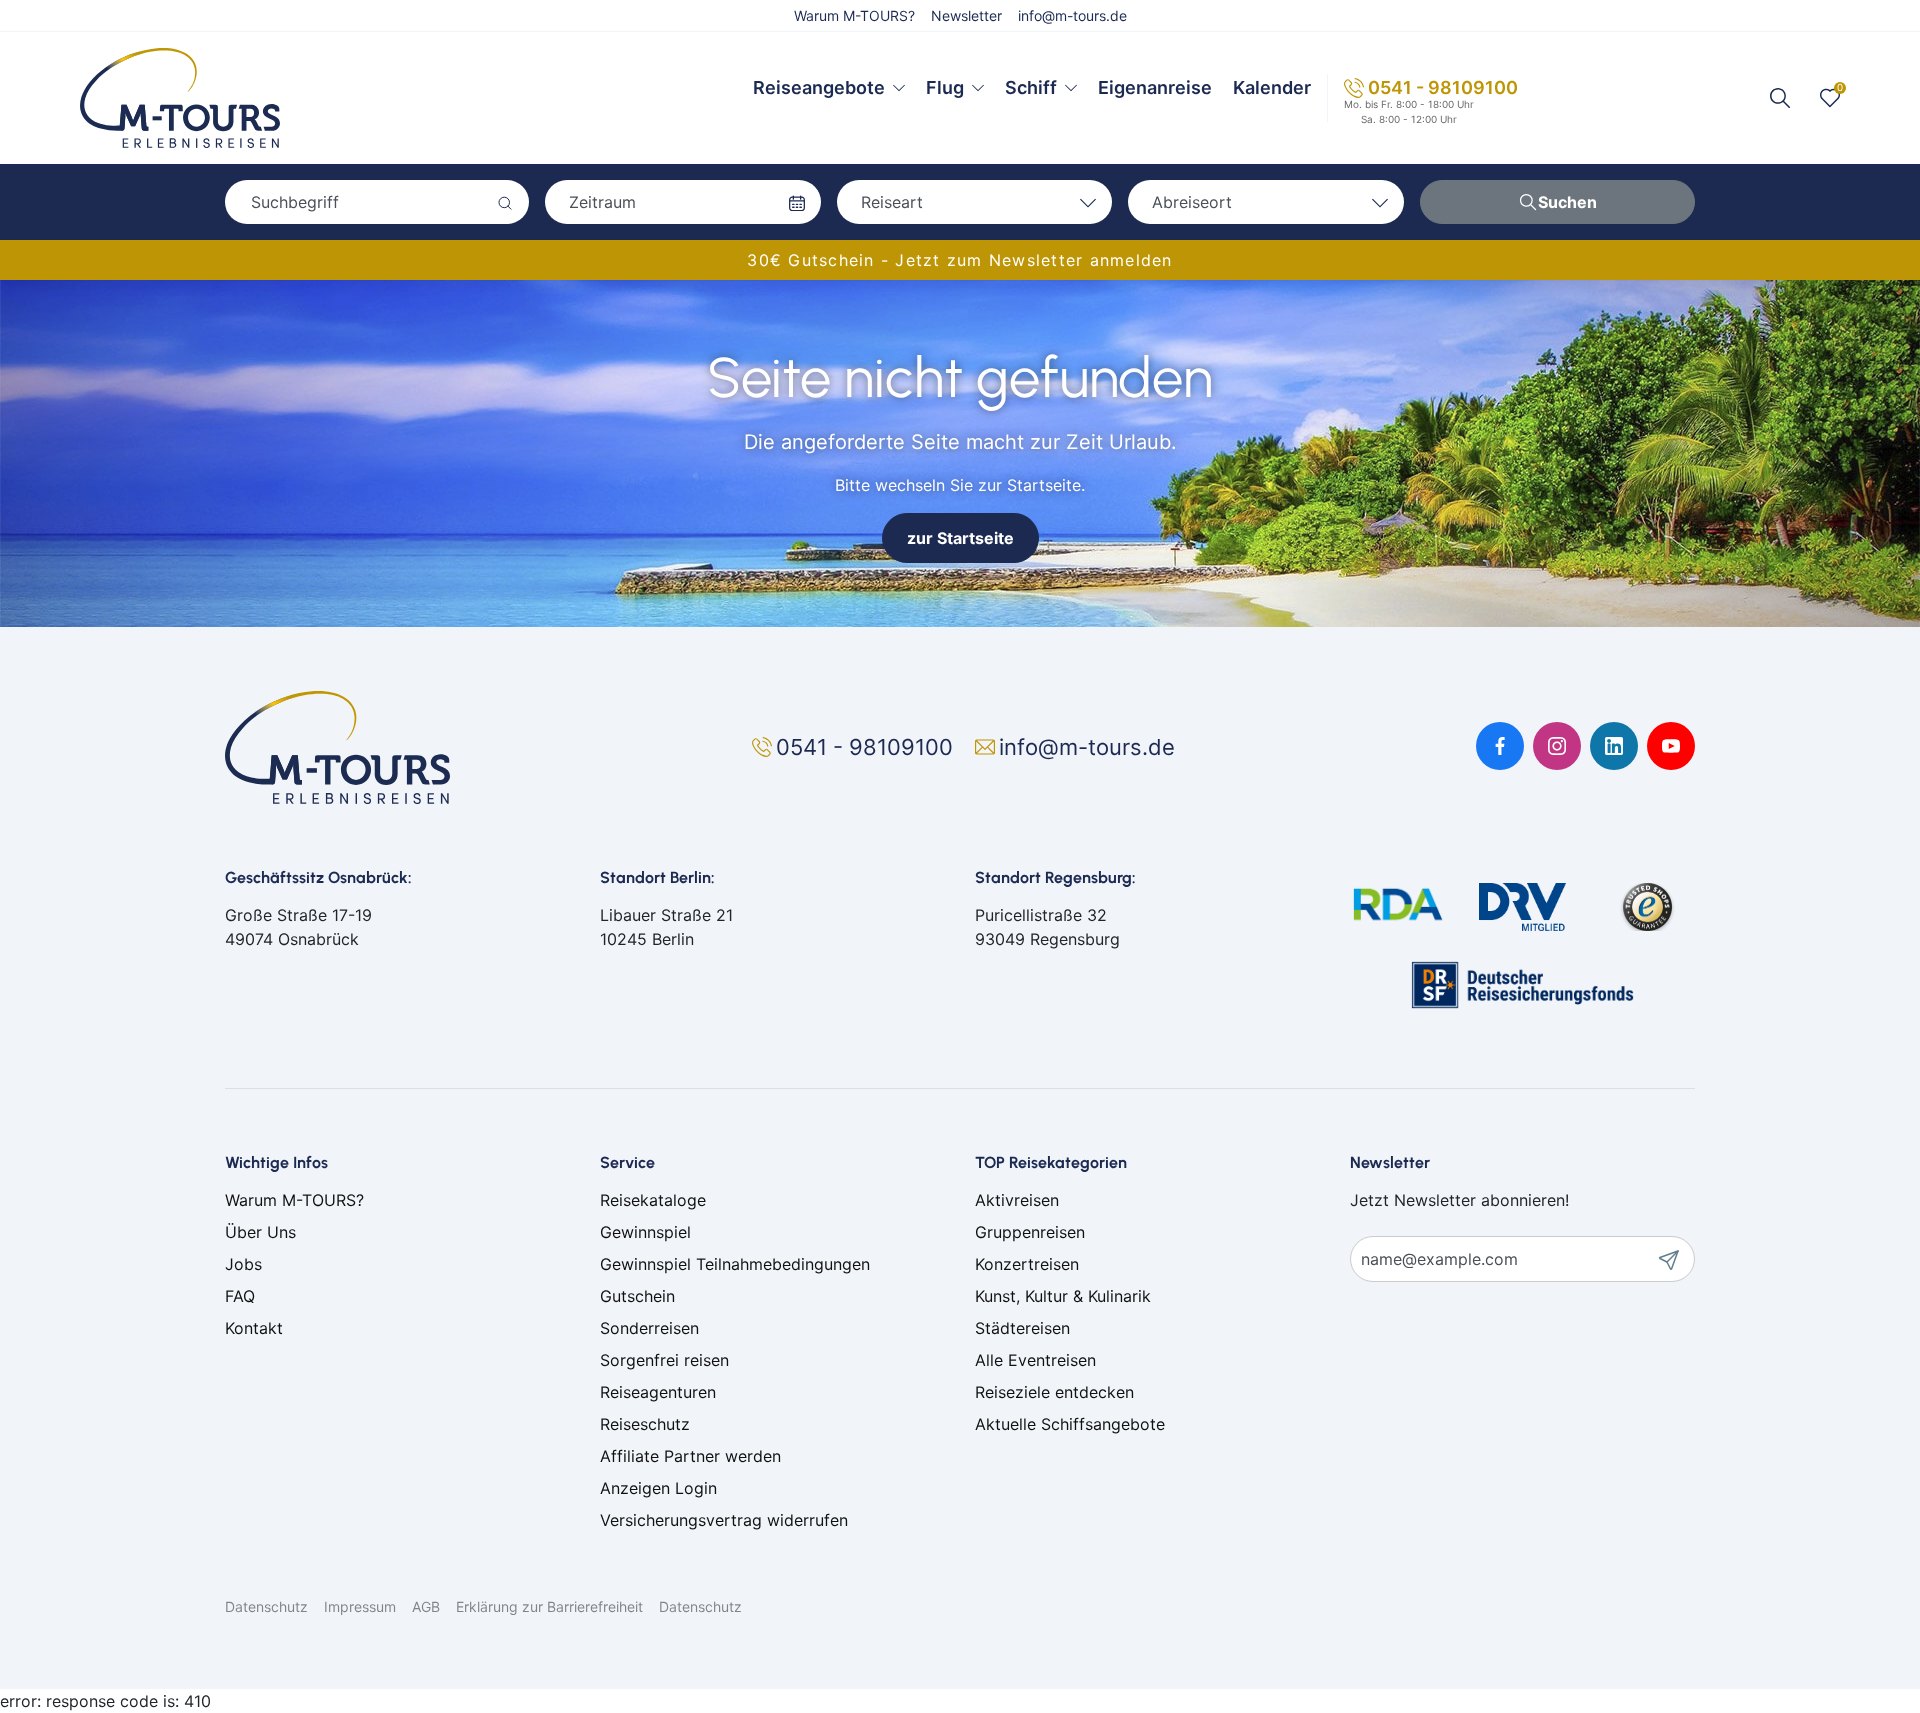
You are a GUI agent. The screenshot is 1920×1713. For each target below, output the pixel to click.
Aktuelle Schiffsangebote (1070, 1424)
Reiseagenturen (658, 1392)
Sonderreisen (649, 1328)
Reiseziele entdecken (1054, 1392)
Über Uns (260, 1232)
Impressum (360, 1606)
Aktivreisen (1017, 1200)
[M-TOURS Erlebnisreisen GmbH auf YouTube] (1671, 746)
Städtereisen (1022, 1328)
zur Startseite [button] (960, 538)
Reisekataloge (653, 1200)
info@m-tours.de (1072, 15)
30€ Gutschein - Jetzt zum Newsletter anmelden (959, 260)
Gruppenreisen (1030, 1232)
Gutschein (637, 1296)
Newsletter (966, 15)
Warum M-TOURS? (854, 15)
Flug (945, 87)
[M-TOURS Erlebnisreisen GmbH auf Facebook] (1500, 746)
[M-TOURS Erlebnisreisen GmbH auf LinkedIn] (1614, 746)
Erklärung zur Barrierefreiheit (549, 1606)
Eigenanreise (1155, 87)
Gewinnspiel (645, 1232)
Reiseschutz (645, 1424)
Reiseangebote (819, 87)
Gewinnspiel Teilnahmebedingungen (735, 1264)
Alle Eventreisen (1035, 1360)
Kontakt (254, 1328)
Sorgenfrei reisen (664, 1360)
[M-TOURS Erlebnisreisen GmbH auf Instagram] (1557, 746)
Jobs (243, 1264)
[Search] (1780, 98)
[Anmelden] (1676, 1259)
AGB (426, 1606)
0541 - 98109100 (1443, 87)
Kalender (1272, 87)
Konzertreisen (1027, 1264)
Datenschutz (266, 1606)
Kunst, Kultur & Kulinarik (1063, 1296)
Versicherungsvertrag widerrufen (724, 1520)
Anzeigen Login (658, 1488)
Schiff (1031, 87)
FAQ (240, 1296)
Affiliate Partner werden (690, 1456)
